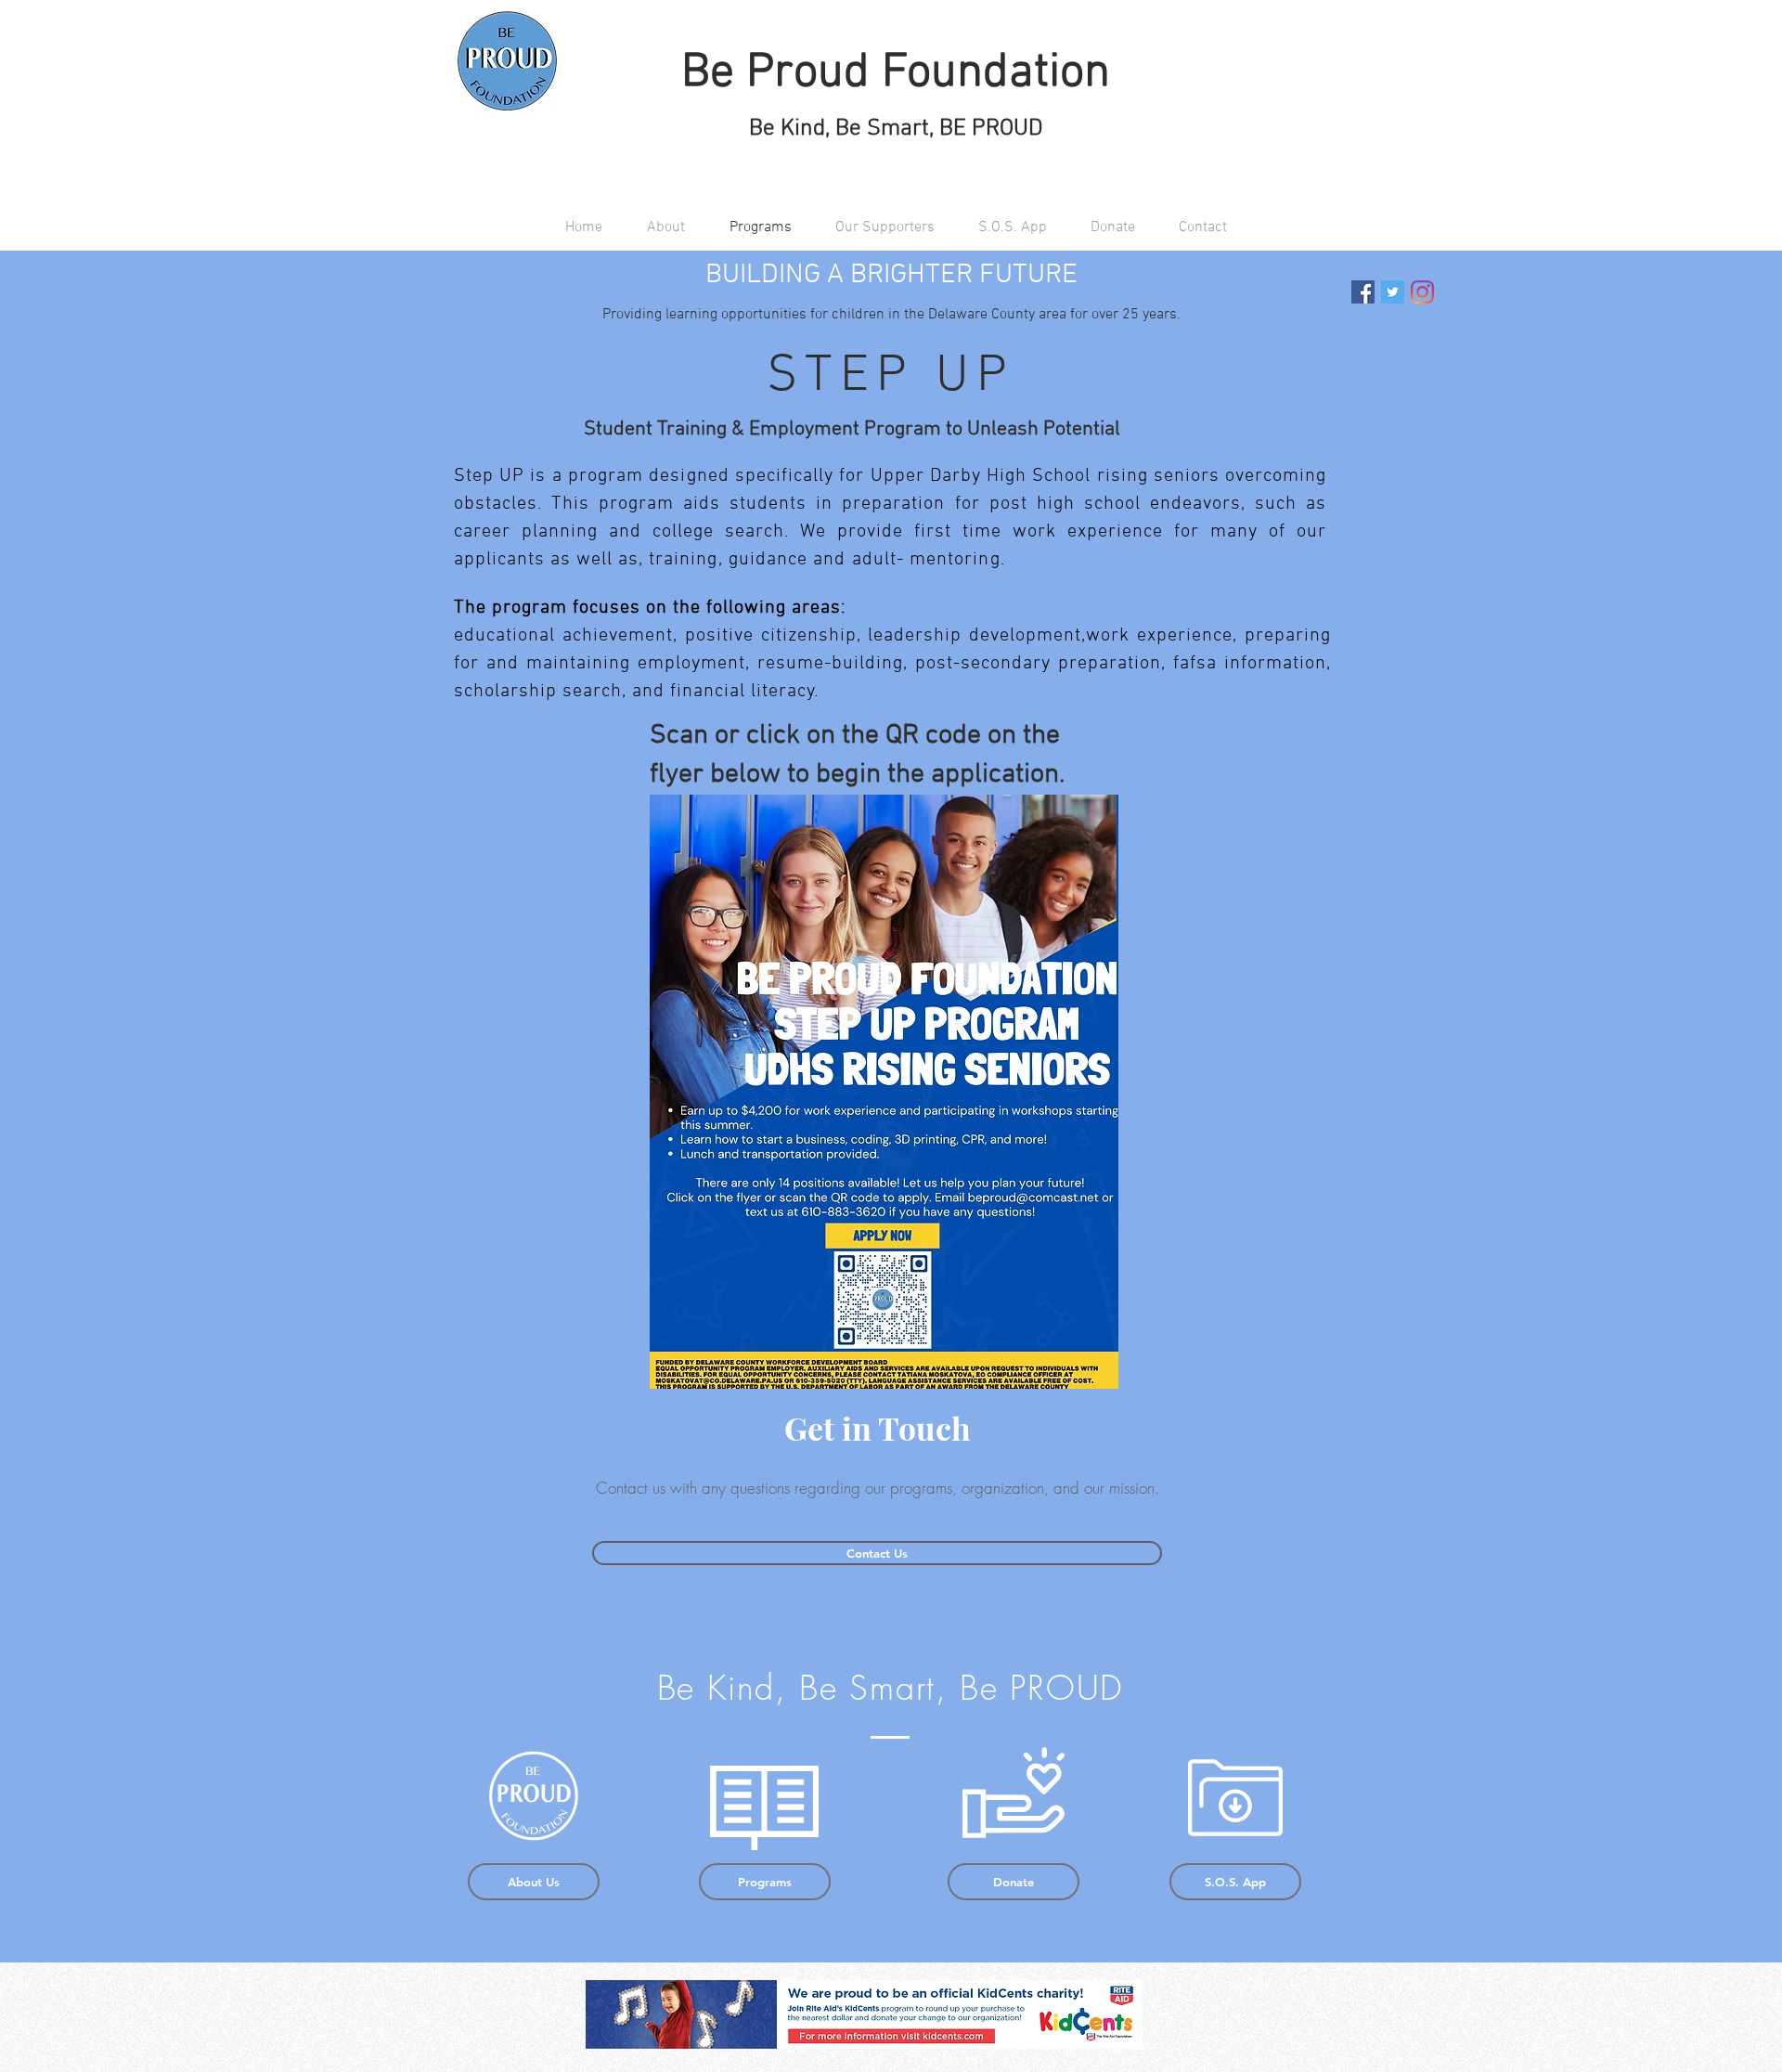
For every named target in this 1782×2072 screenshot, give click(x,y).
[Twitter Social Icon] (1393, 292)
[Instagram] (1422, 292)
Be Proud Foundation (896, 73)
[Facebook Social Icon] (1363, 292)
